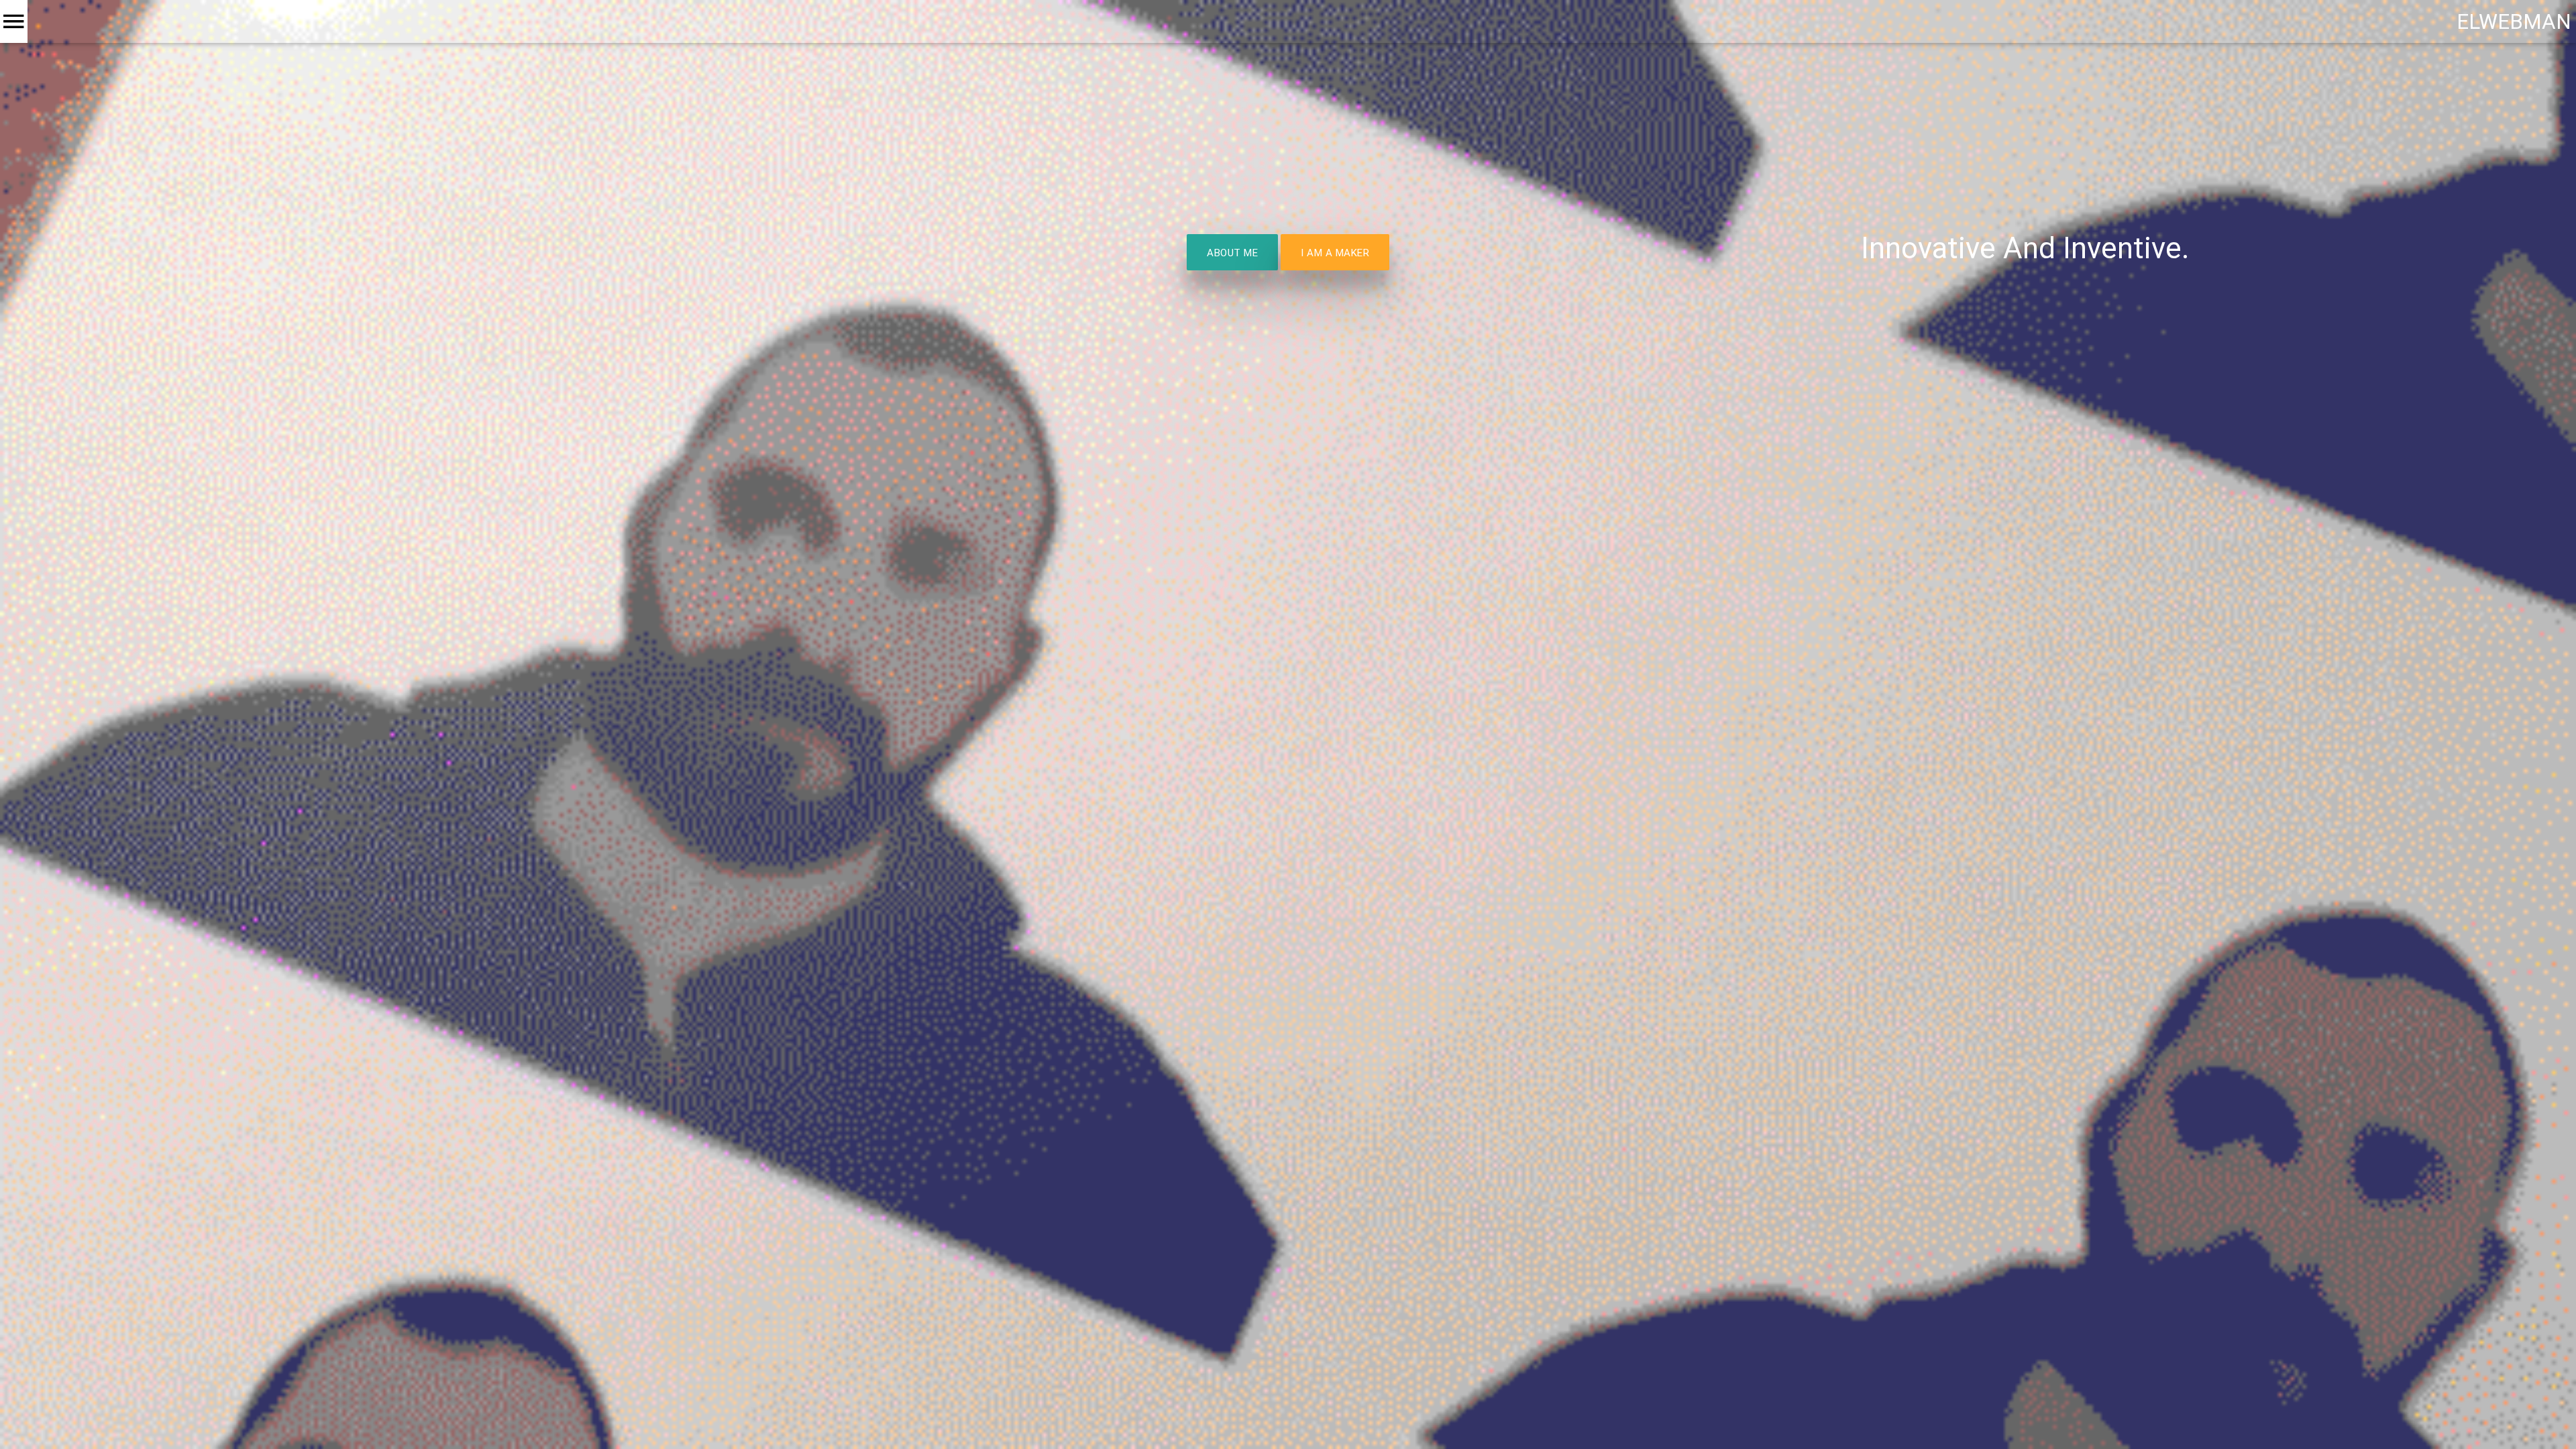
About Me (1232, 253)
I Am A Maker (1335, 253)
